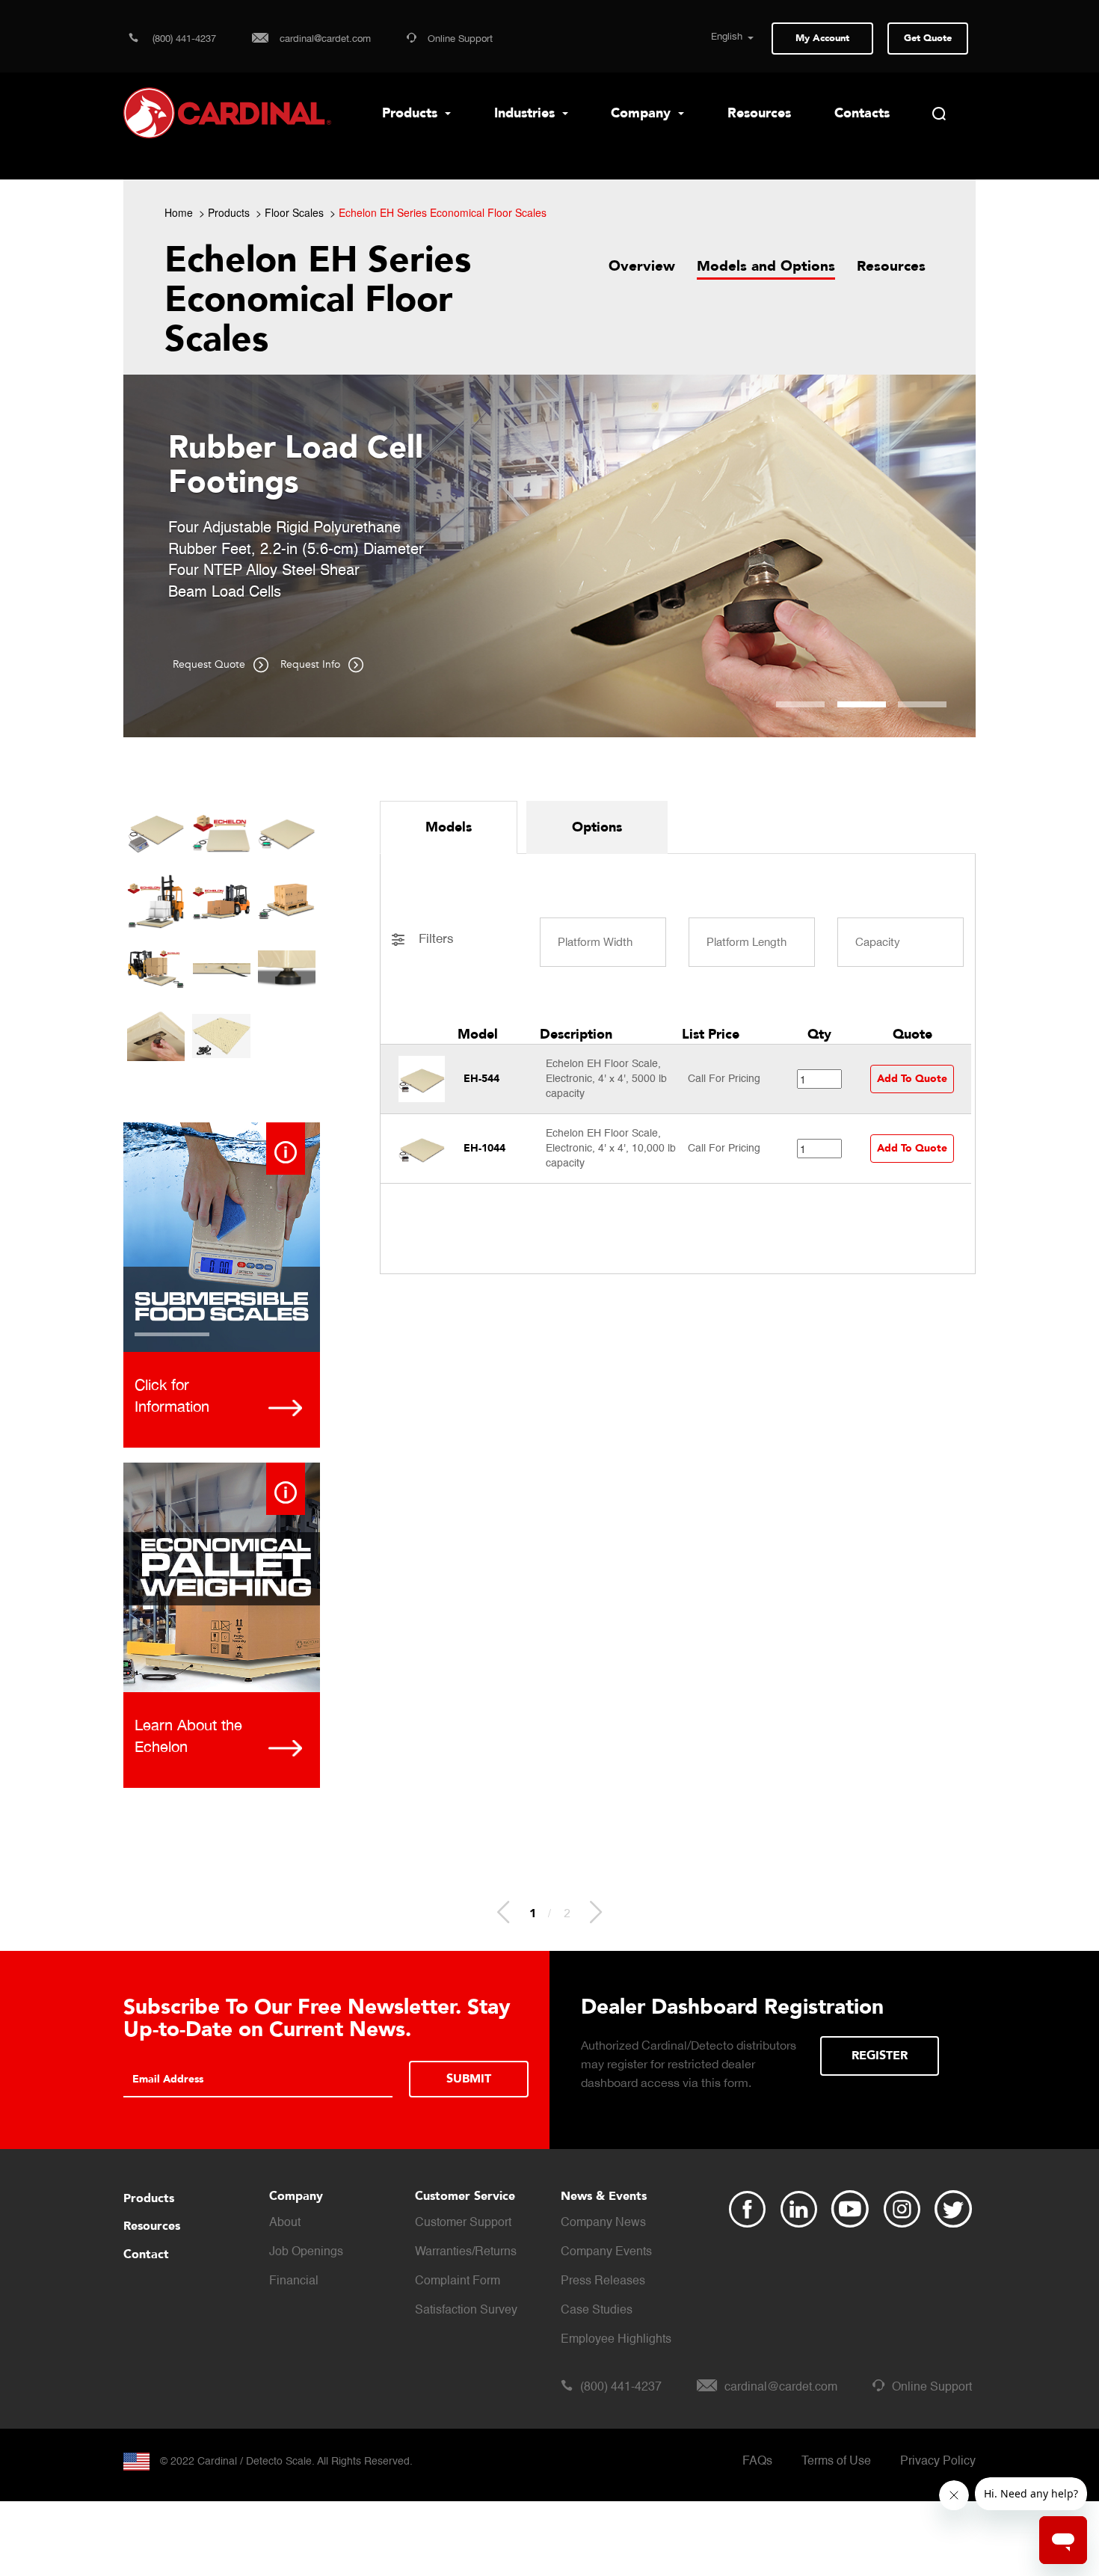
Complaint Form (458, 2281)
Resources (759, 113)
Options (597, 827)
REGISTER (880, 2056)
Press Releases (603, 2281)
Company (643, 113)
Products (412, 113)
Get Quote (928, 38)
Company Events (606, 2252)
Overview (642, 266)
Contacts (862, 113)
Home (179, 212)
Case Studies (597, 2311)
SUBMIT (469, 2079)
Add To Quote (912, 1079)
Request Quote (210, 664)
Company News (603, 2223)
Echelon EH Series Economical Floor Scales (443, 212)
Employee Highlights (616, 2340)
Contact (146, 2254)
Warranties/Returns (466, 2252)
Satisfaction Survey (466, 2311)
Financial (294, 2281)
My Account (822, 38)
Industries (526, 113)
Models (449, 827)
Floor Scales (294, 212)
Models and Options (766, 266)
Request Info (312, 664)
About (285, 2223)
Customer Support (463, 2223)
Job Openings (306, 2252)
